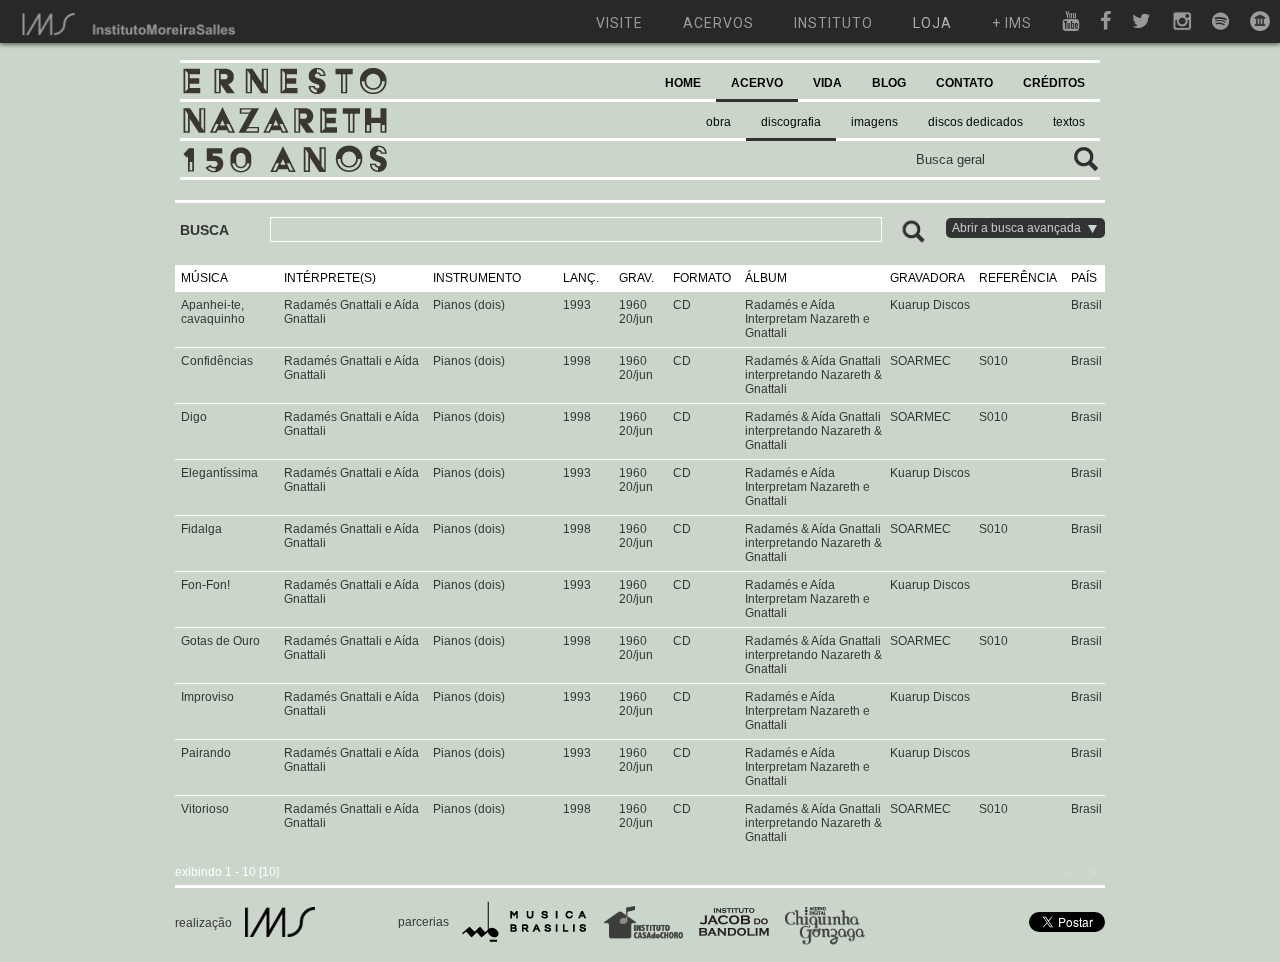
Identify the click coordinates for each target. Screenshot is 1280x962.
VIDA (827, 83)
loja (932, 23)
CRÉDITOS (1054, 83)
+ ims (1012, 23)
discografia (791, 122)
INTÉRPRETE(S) (330, 278)
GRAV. (636, 278)
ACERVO (757, 83)
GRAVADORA (927, 278)
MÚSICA (204, 278)
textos (1069, 122)
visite (619, 23)
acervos (718, 23)
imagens (874, 122)
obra (718, 122)
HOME (683, 83)
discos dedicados (975, 122)
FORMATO (702, 278)
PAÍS (1084, 278)
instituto (833, 23)
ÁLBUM (766, 278)
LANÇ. (581, 278)
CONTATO (964, 83)
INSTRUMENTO (477, 278)
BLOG (889, 83)
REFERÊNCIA (1018, 278)
